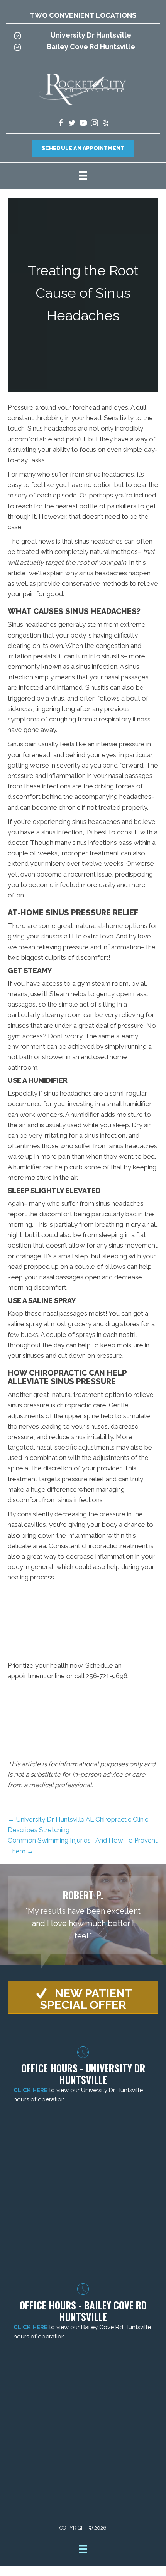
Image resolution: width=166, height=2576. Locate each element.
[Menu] (83, 176)
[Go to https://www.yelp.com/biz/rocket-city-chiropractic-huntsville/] (106, 124)
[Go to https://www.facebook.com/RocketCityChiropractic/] (61, 124)
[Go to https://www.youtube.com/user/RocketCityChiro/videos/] (83, 124)
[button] (83, 1997)
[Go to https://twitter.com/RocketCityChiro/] (72, 124)
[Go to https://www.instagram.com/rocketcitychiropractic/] (94, 124)
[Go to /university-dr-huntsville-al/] (83, 37)
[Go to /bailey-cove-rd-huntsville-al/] (83, 49)
